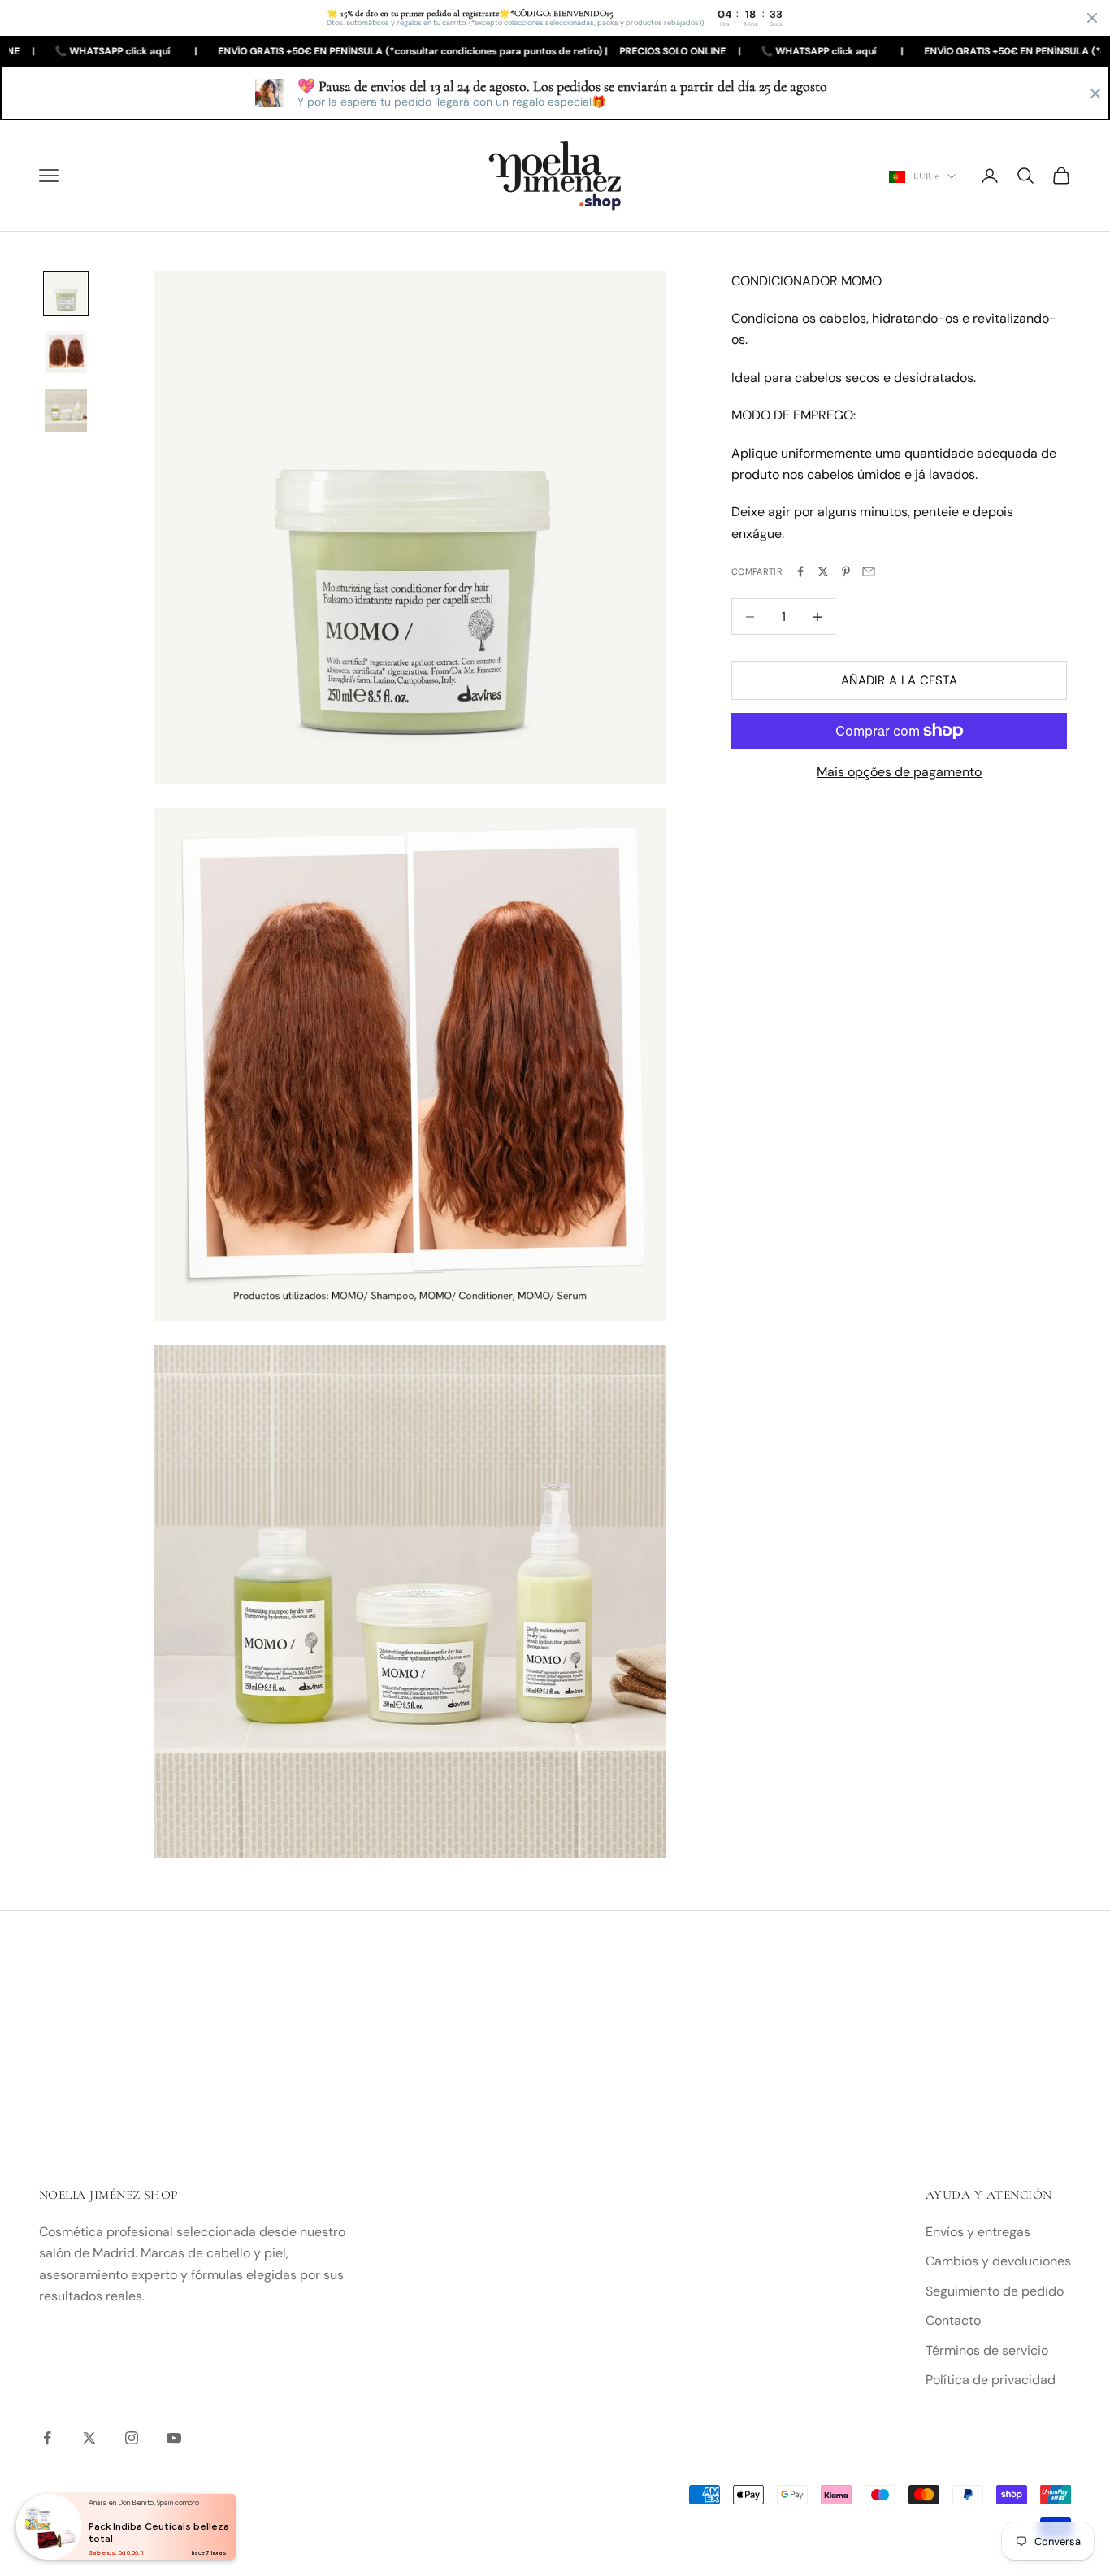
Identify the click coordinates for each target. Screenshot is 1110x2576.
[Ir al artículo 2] (66, 352)
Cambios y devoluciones (998, 2261)
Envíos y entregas (978, 2232)
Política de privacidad (991, 2380)
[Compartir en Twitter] (823, 571)
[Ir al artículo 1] (66, 293)
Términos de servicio (987, 2350)
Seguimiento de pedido (995, 2291)
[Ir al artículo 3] (66, 411)
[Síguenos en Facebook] (47, 2438)
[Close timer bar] (1092, 18)
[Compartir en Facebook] (800, 571)
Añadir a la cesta (899, 680)
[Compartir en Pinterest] (846, 571)
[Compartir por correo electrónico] (869, 571)
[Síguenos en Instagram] (132, 2438)
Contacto (953, 2320)
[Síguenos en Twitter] (89, 2438)
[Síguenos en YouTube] (174, 2438)
